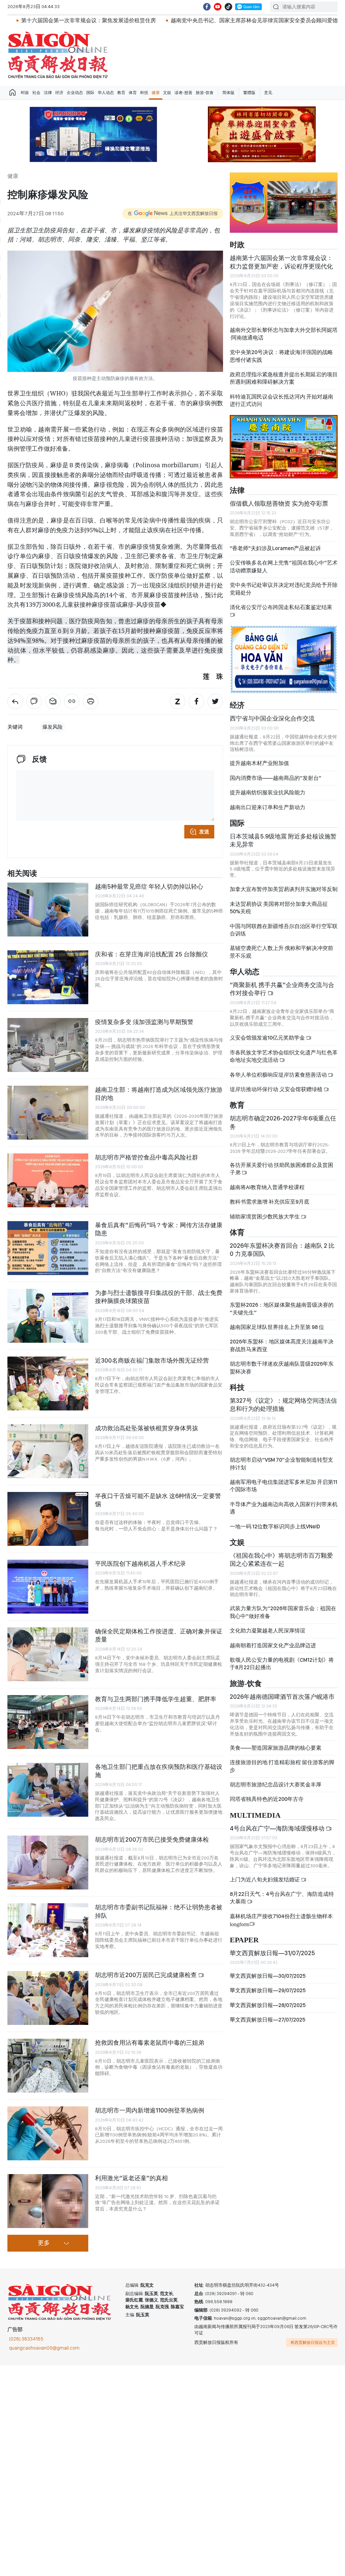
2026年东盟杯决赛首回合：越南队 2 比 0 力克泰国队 (282, 1250)
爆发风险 (53, 727)
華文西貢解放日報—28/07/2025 (268, 2005)
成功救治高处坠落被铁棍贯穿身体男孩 (147, 1428)
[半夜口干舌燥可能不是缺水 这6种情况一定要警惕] (48, 1519)
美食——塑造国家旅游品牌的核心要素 (276, 1748)
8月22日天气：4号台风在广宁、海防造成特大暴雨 (282, 1898)
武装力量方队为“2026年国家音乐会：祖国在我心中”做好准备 (283, 1612)
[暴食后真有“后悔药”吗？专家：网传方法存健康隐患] (48, 1248)
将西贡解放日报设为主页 (313, 2343)
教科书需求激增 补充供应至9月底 (270, 1202)
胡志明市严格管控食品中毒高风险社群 (147, 1157)
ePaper (244, 1940)
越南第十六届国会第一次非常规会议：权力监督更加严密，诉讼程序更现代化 (281, 262)
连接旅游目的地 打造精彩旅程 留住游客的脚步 (282, 1766)
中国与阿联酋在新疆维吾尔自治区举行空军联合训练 (284, 930)
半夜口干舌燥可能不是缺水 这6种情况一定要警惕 (158, 1500)
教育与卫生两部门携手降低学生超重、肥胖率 (156, 1699)
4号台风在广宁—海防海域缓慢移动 (278, 1828)
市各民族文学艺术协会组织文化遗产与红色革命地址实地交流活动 (284, 1056)
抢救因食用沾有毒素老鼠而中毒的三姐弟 (150, 2043)
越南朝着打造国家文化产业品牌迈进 (273, 1645)
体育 (133, 93)
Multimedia (255, 1816)
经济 (59, 93)
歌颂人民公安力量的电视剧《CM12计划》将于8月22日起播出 (282, 1664)
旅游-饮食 (205, 93)
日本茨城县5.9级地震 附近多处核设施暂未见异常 (283, 840)
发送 (204, 832)
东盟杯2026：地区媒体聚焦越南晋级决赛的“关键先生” (282, 1309)
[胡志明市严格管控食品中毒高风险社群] (48, 1180)
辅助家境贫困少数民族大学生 (265, 1217)
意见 (268, 93)
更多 (44, 2243)
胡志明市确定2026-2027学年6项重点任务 (283, 1122)
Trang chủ (12, 93)
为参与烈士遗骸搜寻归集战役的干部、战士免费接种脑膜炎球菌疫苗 (159, 1297)
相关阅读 (22, 874)
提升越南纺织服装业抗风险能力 (268, 792)
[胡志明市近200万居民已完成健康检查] (48, 1998)
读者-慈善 (183, 93)
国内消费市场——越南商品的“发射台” (276, 778)
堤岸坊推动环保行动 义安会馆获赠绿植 (277, 1089)
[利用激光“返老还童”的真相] (48, 2201)
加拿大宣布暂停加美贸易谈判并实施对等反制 (284, 889)
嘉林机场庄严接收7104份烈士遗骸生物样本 (281, 1920)
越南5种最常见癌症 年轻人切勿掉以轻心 (149, 886)
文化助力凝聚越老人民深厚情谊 (268, 1631)
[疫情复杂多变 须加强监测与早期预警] (48, 1045)
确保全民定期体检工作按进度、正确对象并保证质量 (159, 1635)
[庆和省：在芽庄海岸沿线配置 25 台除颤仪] (48, 977)
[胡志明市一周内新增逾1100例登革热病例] (48, 2133)
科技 (144, 93)
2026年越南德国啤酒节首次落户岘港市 (282, 1697)
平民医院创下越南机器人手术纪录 (140, 1564)
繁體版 (249, 93)
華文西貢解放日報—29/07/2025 (268, 1990)
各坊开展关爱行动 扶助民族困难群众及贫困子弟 (281, 1169)
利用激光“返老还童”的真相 (131, 2178)
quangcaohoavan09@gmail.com (44, 2348)
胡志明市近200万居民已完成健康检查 (147, 1975)
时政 (25, 93)
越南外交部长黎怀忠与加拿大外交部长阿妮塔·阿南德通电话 (284, 334)
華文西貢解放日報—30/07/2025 (268, 1976)
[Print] (91, 701)
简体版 (228, 93)
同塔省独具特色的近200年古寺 (267, 1799)
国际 (90, 93)
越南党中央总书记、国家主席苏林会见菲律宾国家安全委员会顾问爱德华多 (179, 20)
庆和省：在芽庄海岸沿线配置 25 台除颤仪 (151, 954)
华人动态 (106, 93)
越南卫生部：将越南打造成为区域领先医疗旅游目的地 (159, 1094)
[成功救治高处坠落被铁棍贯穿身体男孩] (48, 1451)
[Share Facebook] (196, 701)
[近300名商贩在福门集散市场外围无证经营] (48, 1384)
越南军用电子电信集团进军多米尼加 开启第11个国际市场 (284, 1486)
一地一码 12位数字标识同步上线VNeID (275, 1526)
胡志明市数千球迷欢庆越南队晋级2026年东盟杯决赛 (282, 1367)
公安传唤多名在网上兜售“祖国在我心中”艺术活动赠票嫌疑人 (284, 566)
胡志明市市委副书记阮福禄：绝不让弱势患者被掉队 (159, 1911)
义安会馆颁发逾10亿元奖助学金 (268, 1038)
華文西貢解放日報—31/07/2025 (272, 1953)
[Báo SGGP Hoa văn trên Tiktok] (228, 7)
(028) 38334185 (26, 2339)
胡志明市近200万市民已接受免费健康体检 (152, 1839)
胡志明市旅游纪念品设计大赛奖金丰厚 (276, 1785)
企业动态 (75, 93)
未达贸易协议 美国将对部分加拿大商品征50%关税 (279, 908)
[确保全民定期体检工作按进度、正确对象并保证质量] (48, 1654)
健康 (156, 93)
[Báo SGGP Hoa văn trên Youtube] (218, 7)
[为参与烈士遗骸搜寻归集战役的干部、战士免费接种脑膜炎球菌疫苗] (48, 1316)
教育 (121, 93)
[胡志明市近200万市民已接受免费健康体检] (48, 1863)
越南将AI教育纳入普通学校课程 (267, 1187)
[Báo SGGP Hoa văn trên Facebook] (207, 7)
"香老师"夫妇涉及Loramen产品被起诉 (275, 548)
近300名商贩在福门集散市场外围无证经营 (152, 1360)
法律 (48, 93)
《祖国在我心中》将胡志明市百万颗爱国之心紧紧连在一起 (281, 1560)
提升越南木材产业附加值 (259, 763)
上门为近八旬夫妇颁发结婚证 (265, 1880)
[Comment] (34, 701)
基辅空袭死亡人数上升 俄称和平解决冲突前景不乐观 (281, 952)
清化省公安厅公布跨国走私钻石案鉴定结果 (281, 607)
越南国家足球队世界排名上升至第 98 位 (277, 1327)
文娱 (167, 93)
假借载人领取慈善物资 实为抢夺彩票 (279, 503)
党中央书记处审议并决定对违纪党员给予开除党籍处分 (284, 589)
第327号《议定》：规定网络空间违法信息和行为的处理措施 (283, 1405)
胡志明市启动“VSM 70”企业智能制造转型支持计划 (281, 1464)
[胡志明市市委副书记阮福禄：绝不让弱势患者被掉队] (48, 1930)
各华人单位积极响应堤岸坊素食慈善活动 (279, 1075)
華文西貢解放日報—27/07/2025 (268, 2020)
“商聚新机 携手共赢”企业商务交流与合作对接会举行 (282, 989)
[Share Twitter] (215, 701)
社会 (36, 93)
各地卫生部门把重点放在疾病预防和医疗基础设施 (159, 1771)
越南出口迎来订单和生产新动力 (268, 807)
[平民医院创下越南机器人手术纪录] (48, 1587)
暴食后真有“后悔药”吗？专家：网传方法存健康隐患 (159, 1229)
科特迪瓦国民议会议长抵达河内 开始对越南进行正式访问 (281, 400)
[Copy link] (72, 701)
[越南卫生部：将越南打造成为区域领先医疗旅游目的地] (48, 1113)
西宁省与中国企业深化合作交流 (272, 718)
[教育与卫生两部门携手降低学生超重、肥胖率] (48, 1722)
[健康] (15, 701)
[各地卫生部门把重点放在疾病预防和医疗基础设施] (48, 1790)
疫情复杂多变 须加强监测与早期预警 (144, 1022)
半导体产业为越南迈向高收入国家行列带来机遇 (284, 1508)
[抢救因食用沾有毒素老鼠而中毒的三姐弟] (48, 2066)
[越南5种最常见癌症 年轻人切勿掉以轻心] (48, 910)
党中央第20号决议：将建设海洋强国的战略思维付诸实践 (281, 356)
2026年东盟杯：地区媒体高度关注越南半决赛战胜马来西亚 (282, 1345)
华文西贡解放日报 (58, 55)
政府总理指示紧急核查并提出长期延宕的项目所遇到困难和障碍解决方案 (284, 378)
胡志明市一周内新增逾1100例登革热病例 (150, 2110)
